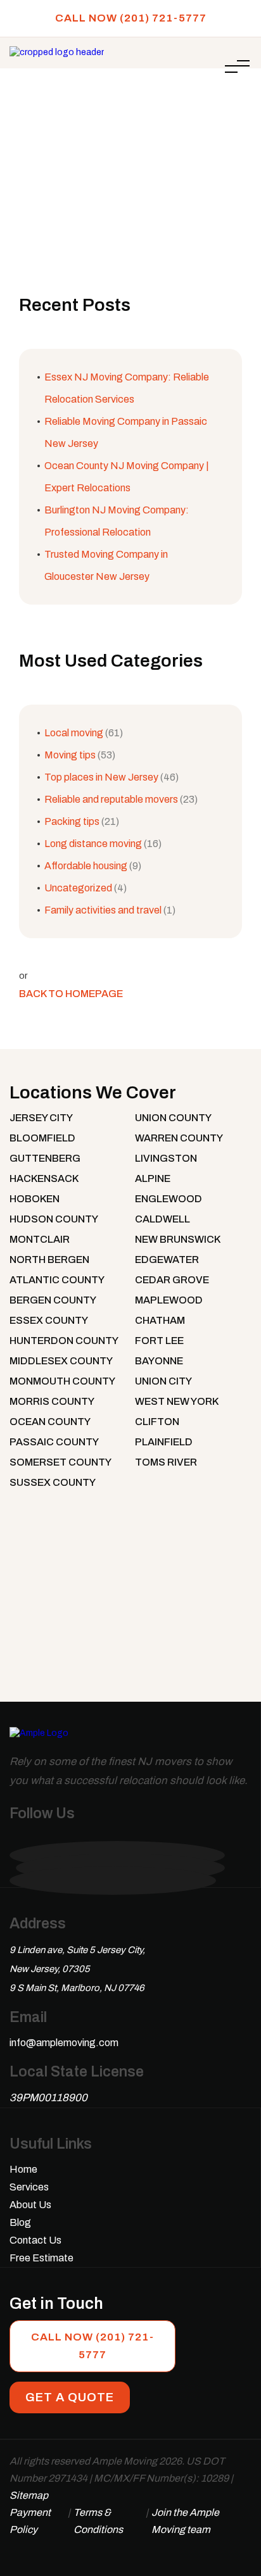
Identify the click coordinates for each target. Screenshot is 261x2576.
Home (65, 111)
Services (29, 2187)
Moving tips (70, 755)
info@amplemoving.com (64, 2043)
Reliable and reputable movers (111, 799)
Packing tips (72, 821)
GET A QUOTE (70, 2397)
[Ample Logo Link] (39, 1739)
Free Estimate (41, 2258)
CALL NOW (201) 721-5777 (131, 18)
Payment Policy (30, 2521)
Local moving (74, 733)
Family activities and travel (103, 910)
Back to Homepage (71, 994)
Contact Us (35, 2240)
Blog (20, 2222)
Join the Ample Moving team (185, 2521)
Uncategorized (78, 888)
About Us (30, 2205)
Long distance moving (93, 844)
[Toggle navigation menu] (237, 66)
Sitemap (29, 2495)
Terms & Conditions (98, 2521)
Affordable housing (86, 866)
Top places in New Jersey (101, 777)
